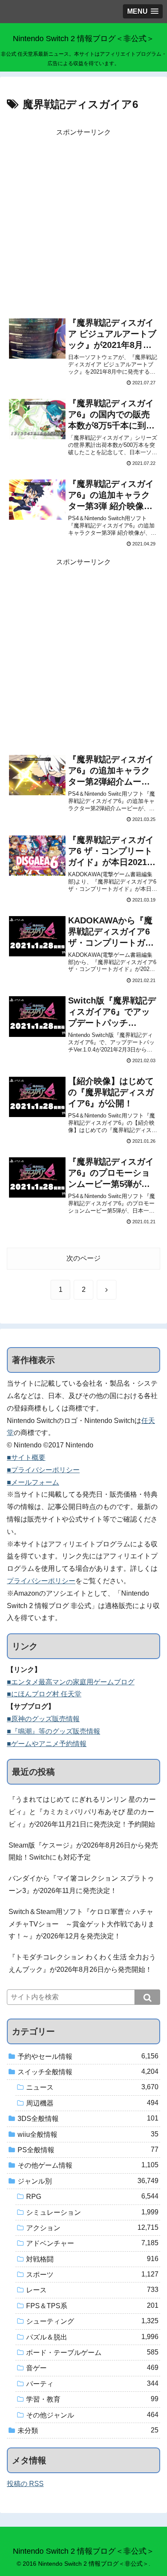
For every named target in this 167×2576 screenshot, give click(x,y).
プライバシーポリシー (41, 1581)
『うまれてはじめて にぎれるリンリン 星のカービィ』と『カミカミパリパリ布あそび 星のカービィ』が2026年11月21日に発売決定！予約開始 (82, 1812)
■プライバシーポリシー (43, 1470)
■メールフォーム (33, 1482)
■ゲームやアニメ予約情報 (47, 1744)
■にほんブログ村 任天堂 (44, 1694)
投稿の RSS (25, 2484)
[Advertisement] (83, 222)
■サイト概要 (26, 1457)
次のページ (83, 1258)
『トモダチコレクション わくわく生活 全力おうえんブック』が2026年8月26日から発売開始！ (82, 1963)
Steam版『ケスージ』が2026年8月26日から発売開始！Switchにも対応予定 (83, 1851)
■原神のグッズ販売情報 (43, 1719)
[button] (147, 1997)
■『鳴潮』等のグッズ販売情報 (54, 1731)
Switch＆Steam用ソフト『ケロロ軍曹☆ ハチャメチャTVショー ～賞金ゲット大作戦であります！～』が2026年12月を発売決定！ (82, 1924)
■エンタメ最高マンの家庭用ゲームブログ (71, 1682)
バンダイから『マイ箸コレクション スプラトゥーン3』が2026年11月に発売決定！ (81, 1884)
